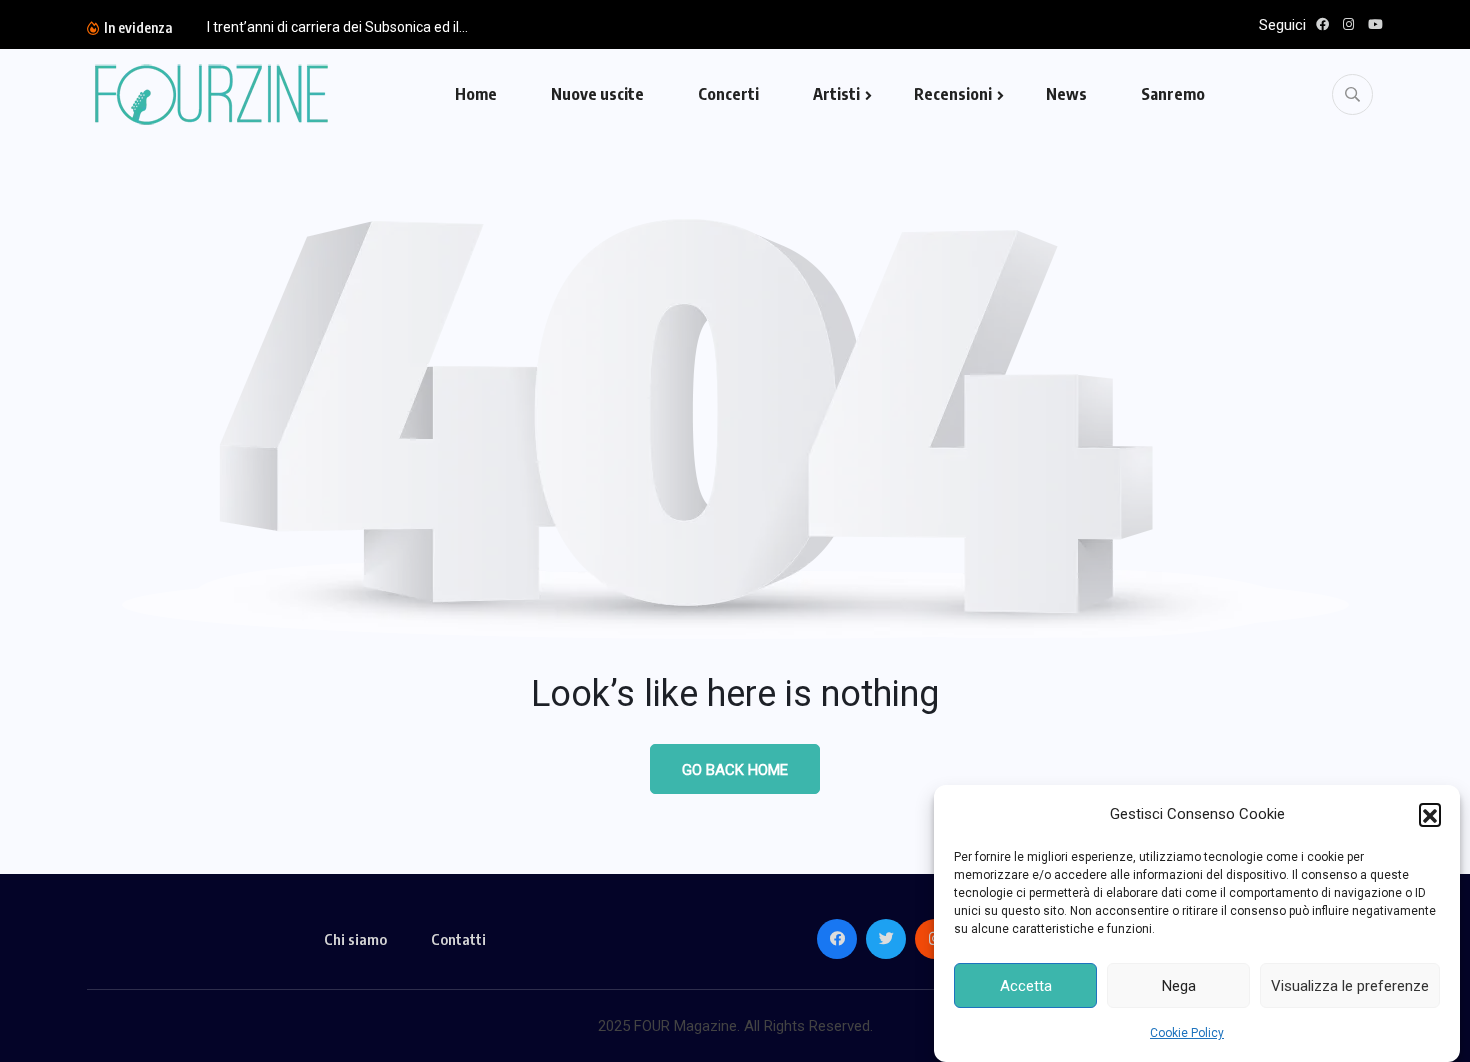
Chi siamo (355, 939)
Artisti (836, 94)
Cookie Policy (1187, 1033)
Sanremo (1173, 94)
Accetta (1026, 986)
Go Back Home (735, 770)
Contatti (458, 939)
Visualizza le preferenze (1350, 986)
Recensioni (953, 94)
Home (476, 94)
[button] (1430, 814)
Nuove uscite (597, 94)
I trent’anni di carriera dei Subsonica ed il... (337, 27)
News (1066, 94)
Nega (1179, 986)
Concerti (728, 94)
